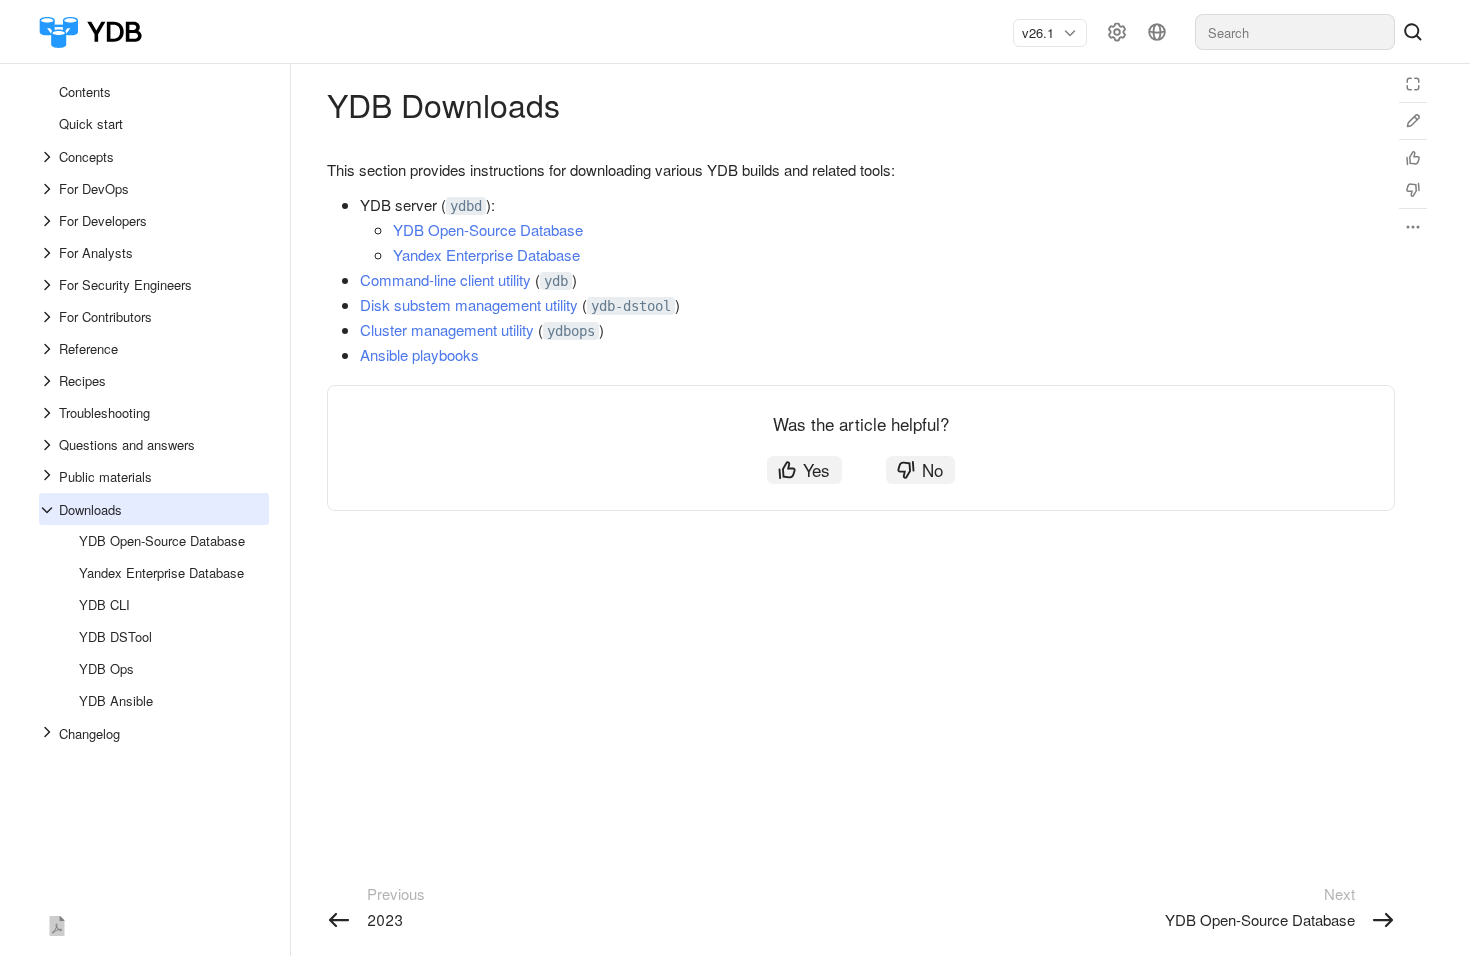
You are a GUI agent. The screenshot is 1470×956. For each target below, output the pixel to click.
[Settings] (1117, 32)
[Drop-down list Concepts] (49, 157)
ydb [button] (556, 281)
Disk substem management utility (469, 304)
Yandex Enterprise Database (486, 254)
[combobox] (1042, 33)
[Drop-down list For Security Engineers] (49, 285)
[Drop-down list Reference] (49, 349)
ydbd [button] (466, 206)
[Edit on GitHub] (1413, 121)
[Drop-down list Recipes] (49, 381)
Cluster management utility (447, 329)
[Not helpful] (1413, 190)
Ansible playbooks (419, 354)
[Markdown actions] (1413, 227)
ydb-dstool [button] (631, 306)
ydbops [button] (571, 331)
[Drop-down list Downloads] (49, 510)
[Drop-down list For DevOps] (49, 189)
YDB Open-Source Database (488, 229)
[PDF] (57, 922)
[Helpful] (1413, 158)
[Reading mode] (1413, 84)
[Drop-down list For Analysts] (49, 253)
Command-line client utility (445, 279)
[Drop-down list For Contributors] (49, 317)
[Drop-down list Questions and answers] (49, 445)
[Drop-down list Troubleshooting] (49, 413)
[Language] (1157, 32)
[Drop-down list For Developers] (49, 221)
